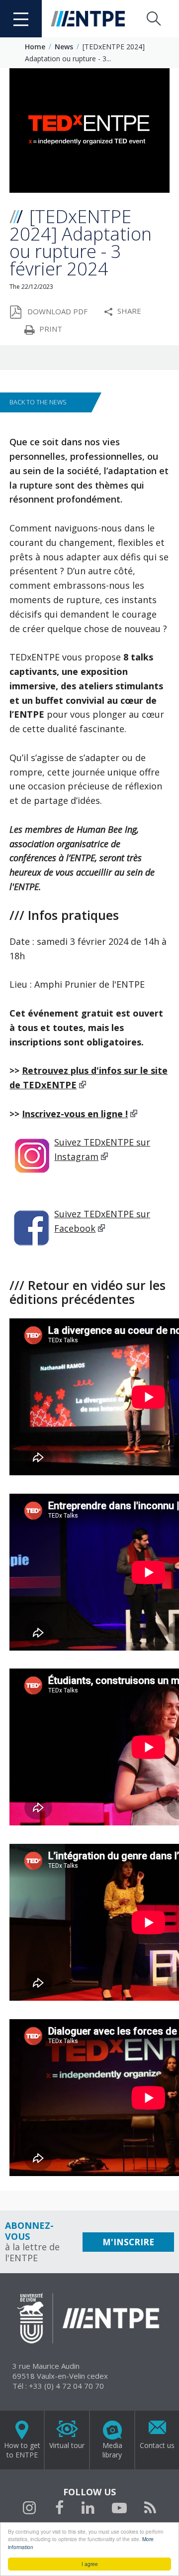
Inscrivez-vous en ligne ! (75, 1114)
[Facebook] (60, 2509)
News (64, 47)
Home (35, 47)
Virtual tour (67, 2445)
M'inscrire (128, 2242)
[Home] (89, 19)
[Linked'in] (88, 2509)
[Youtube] (119, 2509)
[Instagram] (30, 2508)
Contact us (157, 2445)
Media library (112, 2450)
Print (51, 329)
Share (129, 311)
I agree (90, 2564)
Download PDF (57, 311)
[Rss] (150, 2509)
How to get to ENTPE (22, 2450)
